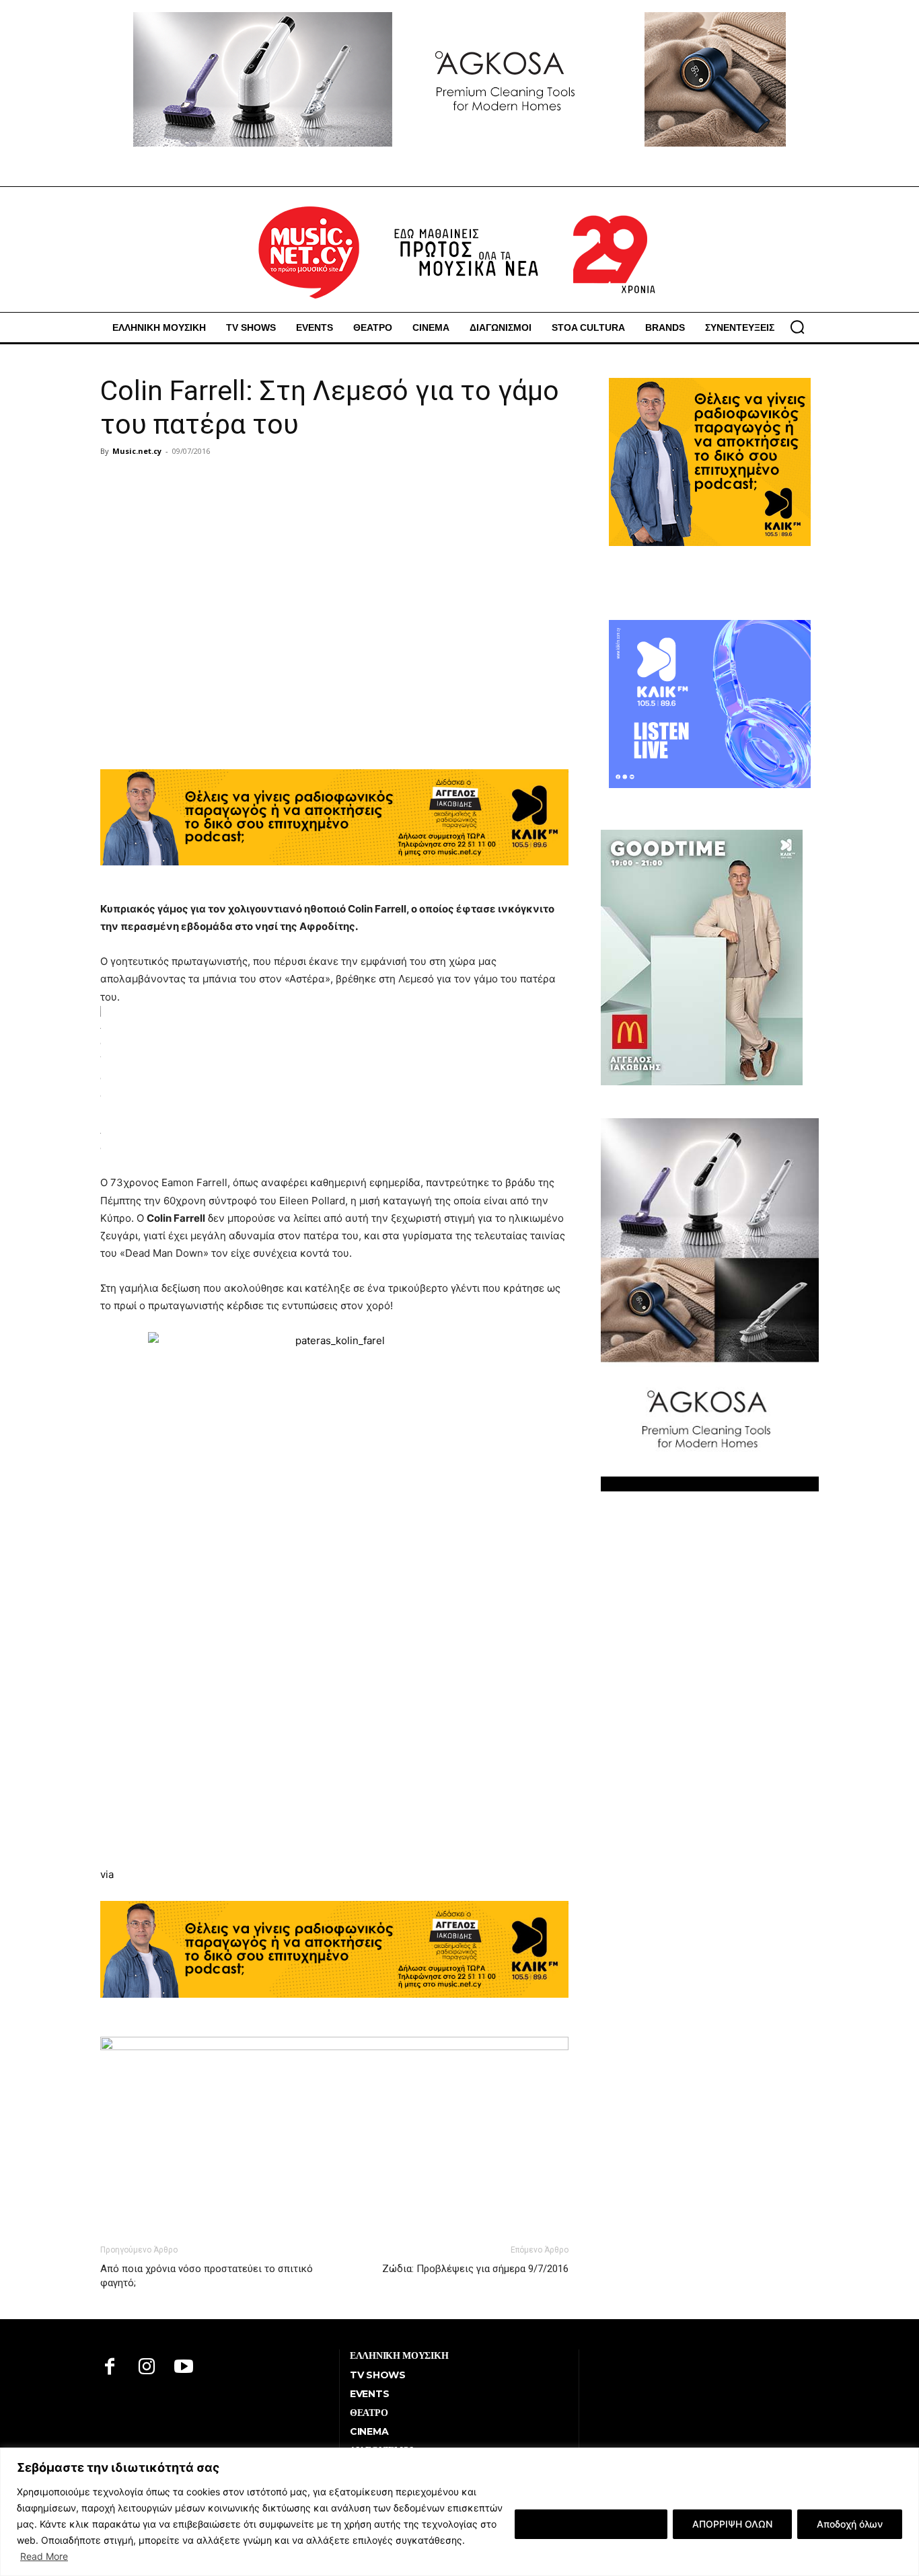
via (107, 1874)
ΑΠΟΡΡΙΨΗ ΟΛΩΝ (732, 2524)
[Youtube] (184, 2368)
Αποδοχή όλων (850, 2524)
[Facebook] (110, 2368)
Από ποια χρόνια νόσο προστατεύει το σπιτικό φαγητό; (207, 2276)
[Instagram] (147, 2368)
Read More (44, 2556)
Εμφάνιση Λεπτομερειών (591, 2524)
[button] (797, 327)
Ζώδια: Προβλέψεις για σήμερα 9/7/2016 (475, 2269)
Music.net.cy (137, 451)
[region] (459, 2512)
